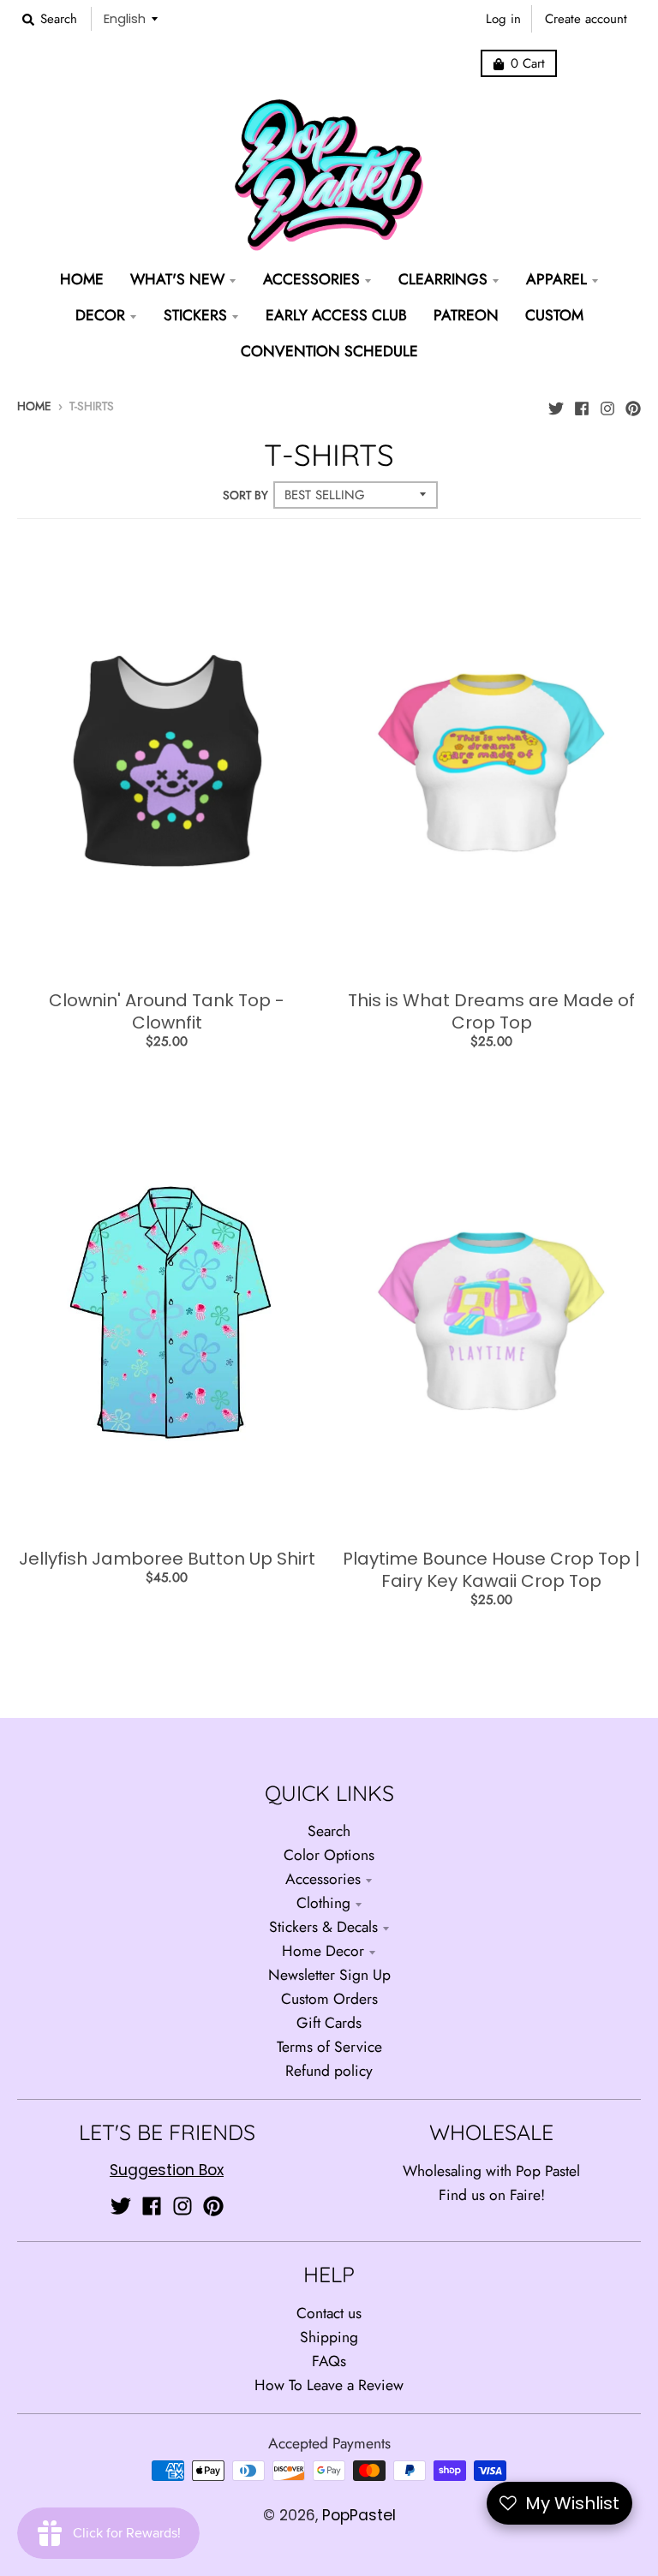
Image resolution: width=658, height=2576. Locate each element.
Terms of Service (329, 2047)
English (125, 18)
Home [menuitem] (82, 279)
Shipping (329, 2337)
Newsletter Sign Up (329, 1975)
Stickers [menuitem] (195, 315)
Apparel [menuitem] (556, 279)
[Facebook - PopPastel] (582, 404)
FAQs (329, 2361)
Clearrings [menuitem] (443, 279)
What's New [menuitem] (177, 279)
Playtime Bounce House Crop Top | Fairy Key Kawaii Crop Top (491, 1570)
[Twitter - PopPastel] (556, 404)
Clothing (323, 1903)
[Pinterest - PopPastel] (633, 404)
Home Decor (323, 1951)
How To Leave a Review (329, 2385)
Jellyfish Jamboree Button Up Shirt (167, 1559)
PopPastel (359, 2515)
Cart (528, 63)
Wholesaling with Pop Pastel (491, 2171)
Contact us (329, 2313)
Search (329, 1831)
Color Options (329, 1855)
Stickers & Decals (323, 1927)
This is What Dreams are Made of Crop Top (491, 1011)
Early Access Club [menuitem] (336, 315)
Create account (586, 19)
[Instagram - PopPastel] (607, 404)
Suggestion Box (167, 2170)
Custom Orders (329, 1999)
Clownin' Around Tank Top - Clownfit (167, 1011)
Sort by (245, 495)
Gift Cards (329, 2023)
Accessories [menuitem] (311, 279)
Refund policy (329, 2071)
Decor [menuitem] (100, 315)
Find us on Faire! (492, 2195)
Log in (503, 19)
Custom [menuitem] (554, 315)
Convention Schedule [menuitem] (329, 351)
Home (34, 406)
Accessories (323, 1879)
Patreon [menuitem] (466, 315)
